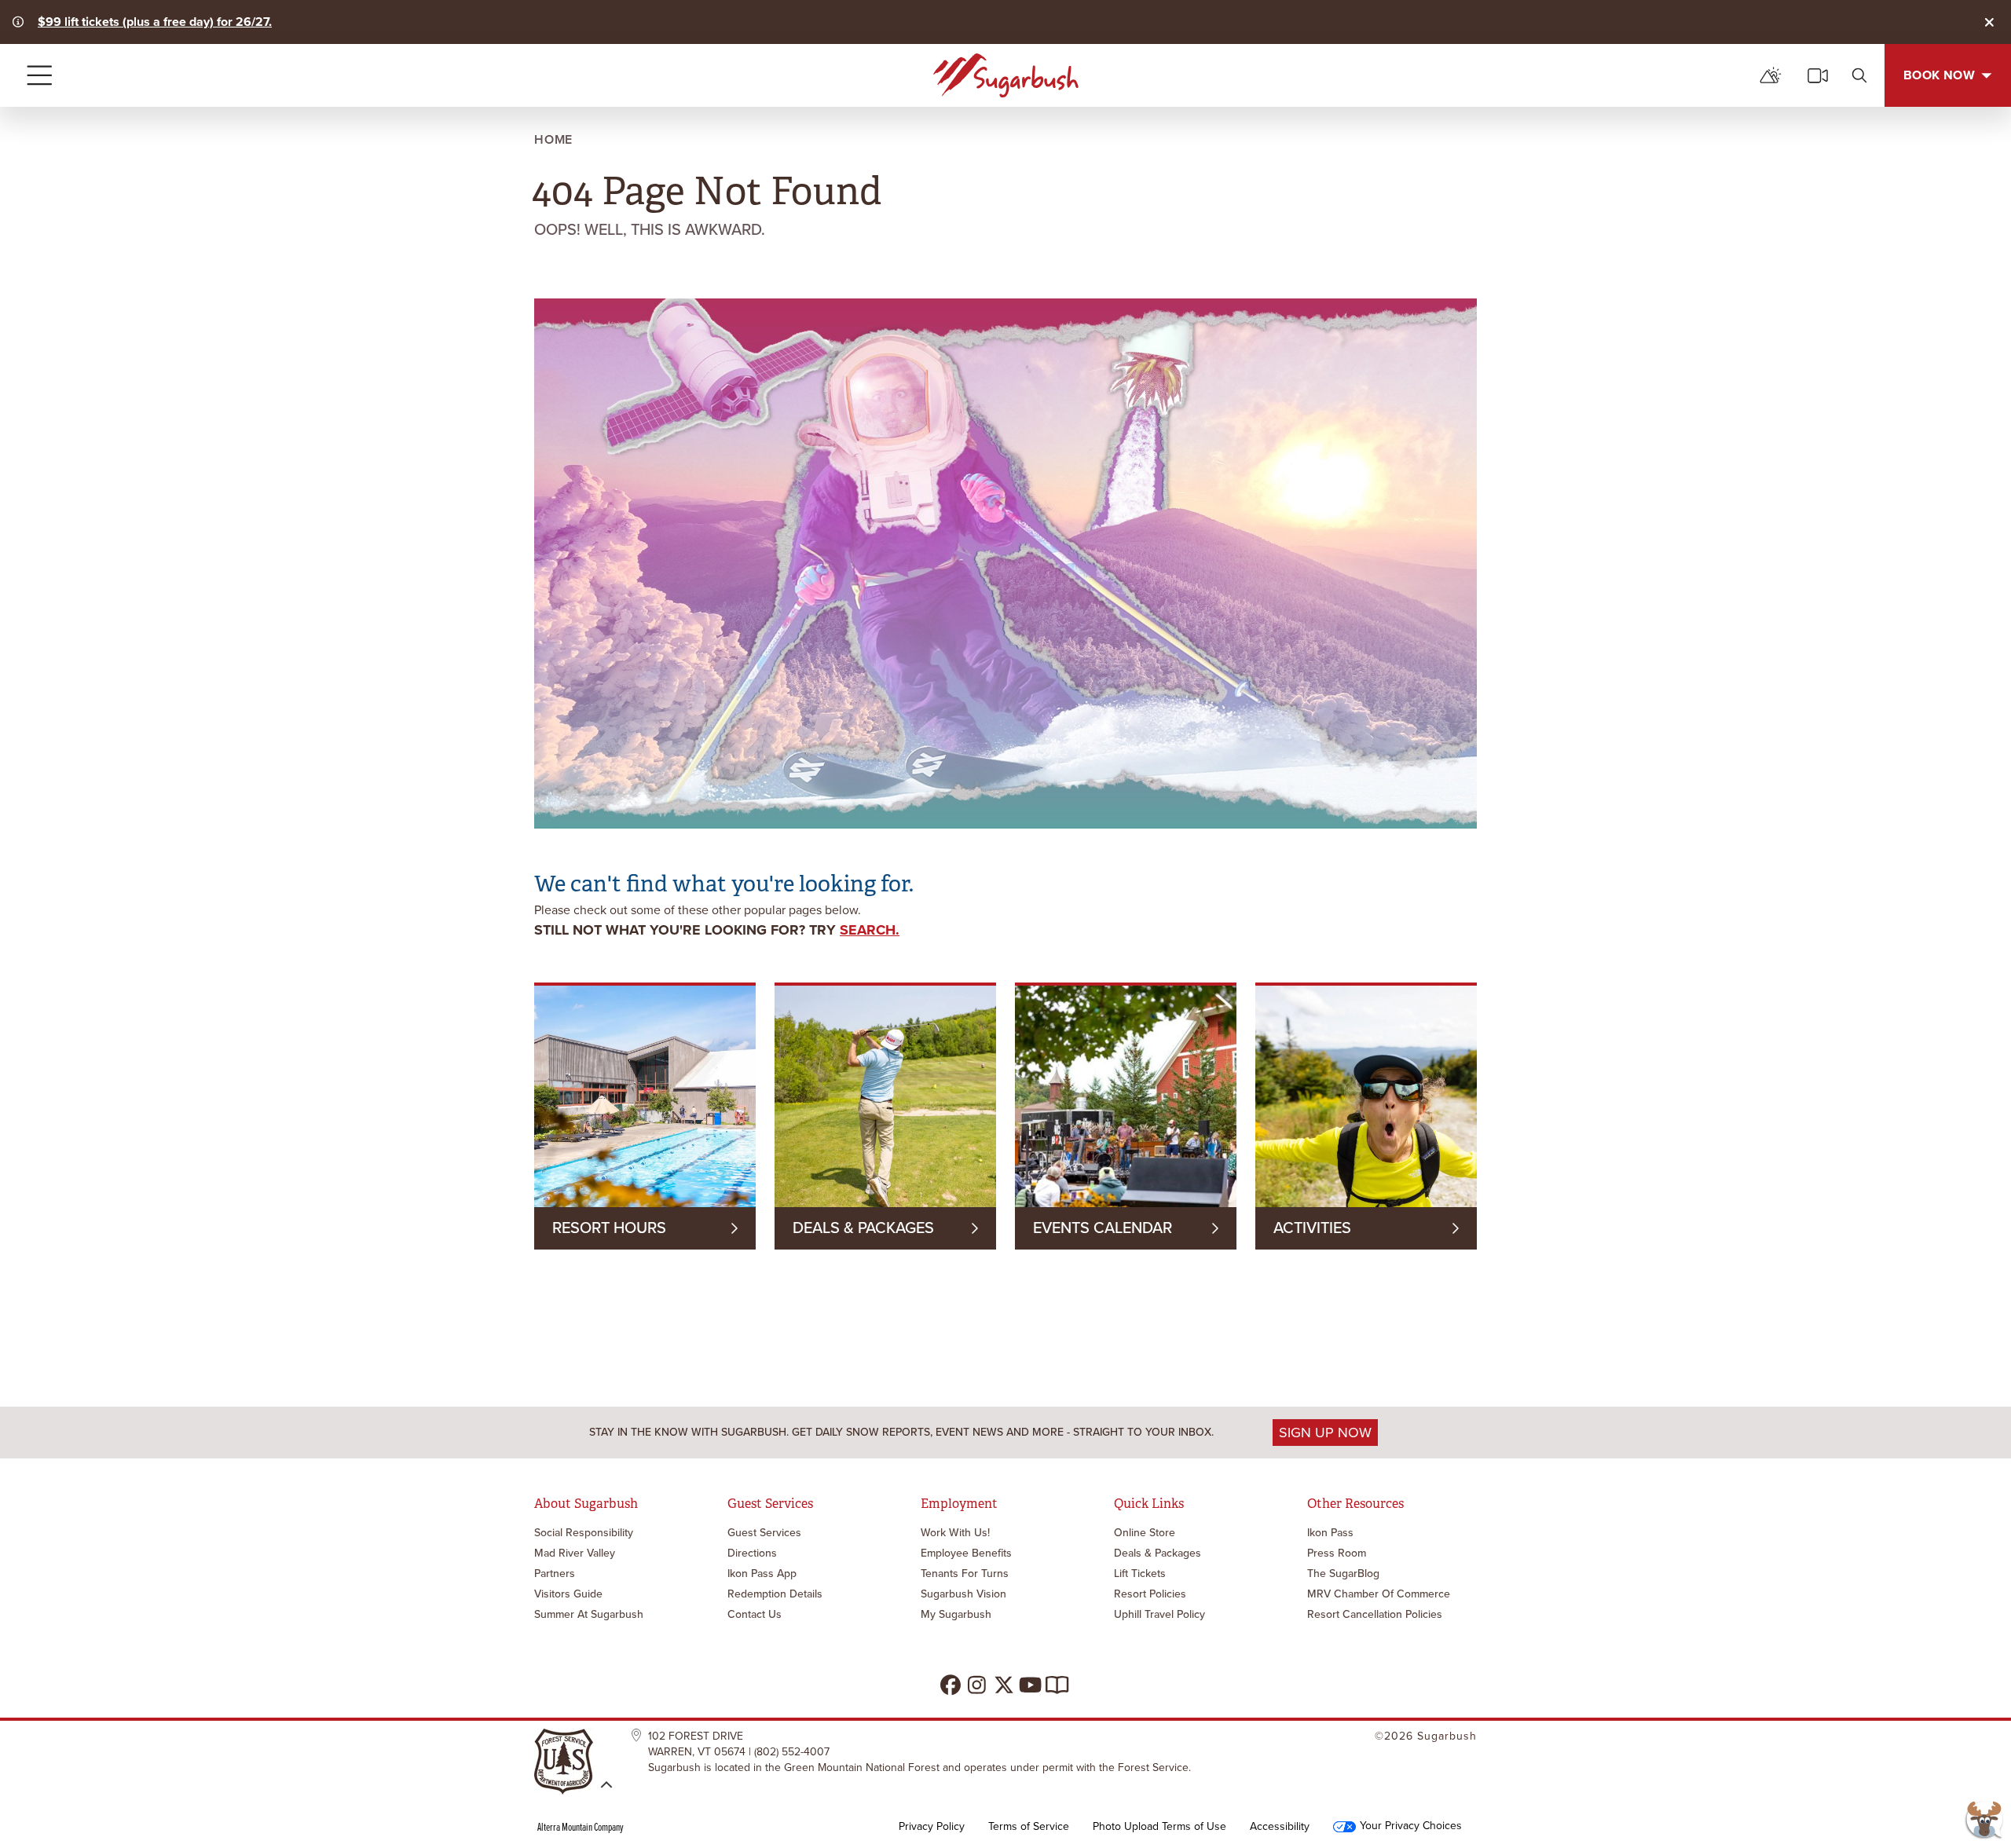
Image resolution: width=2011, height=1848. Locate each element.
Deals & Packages (1158, 1553)
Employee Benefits (966, 1553)
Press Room (1337, 1553)
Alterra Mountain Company (581, 1827)
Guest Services (764, 1533)
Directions (752, 1553)
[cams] (1818, 75)
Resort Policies (1150, 1594)
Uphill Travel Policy (1159, 1614)
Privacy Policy (932, 1827)
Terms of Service (1029, 1827)
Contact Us (755, 1614)
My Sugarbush (956, 1614)
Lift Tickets (1140, 1574)
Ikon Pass (1330, 1533)
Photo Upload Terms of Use (1159, 1827)
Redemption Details (775, 1594)
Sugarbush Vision (963, 1594)
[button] (1984, 1821)
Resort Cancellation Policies (1375, 1614)
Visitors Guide (568, 1594)
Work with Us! (955, 1533)
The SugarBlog (1343, 1574)
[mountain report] (1771, 75)
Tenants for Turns (965, 1574)
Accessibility (1280, 1827)
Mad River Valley (575, 1553)
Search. (870, 930)
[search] (1859, 75)
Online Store (1145, 1533)
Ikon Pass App (762, 1574)
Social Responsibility (584, 1533)
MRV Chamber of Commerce (1379, 1594)
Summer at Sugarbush (589, 1614)
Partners (555, 1574)
